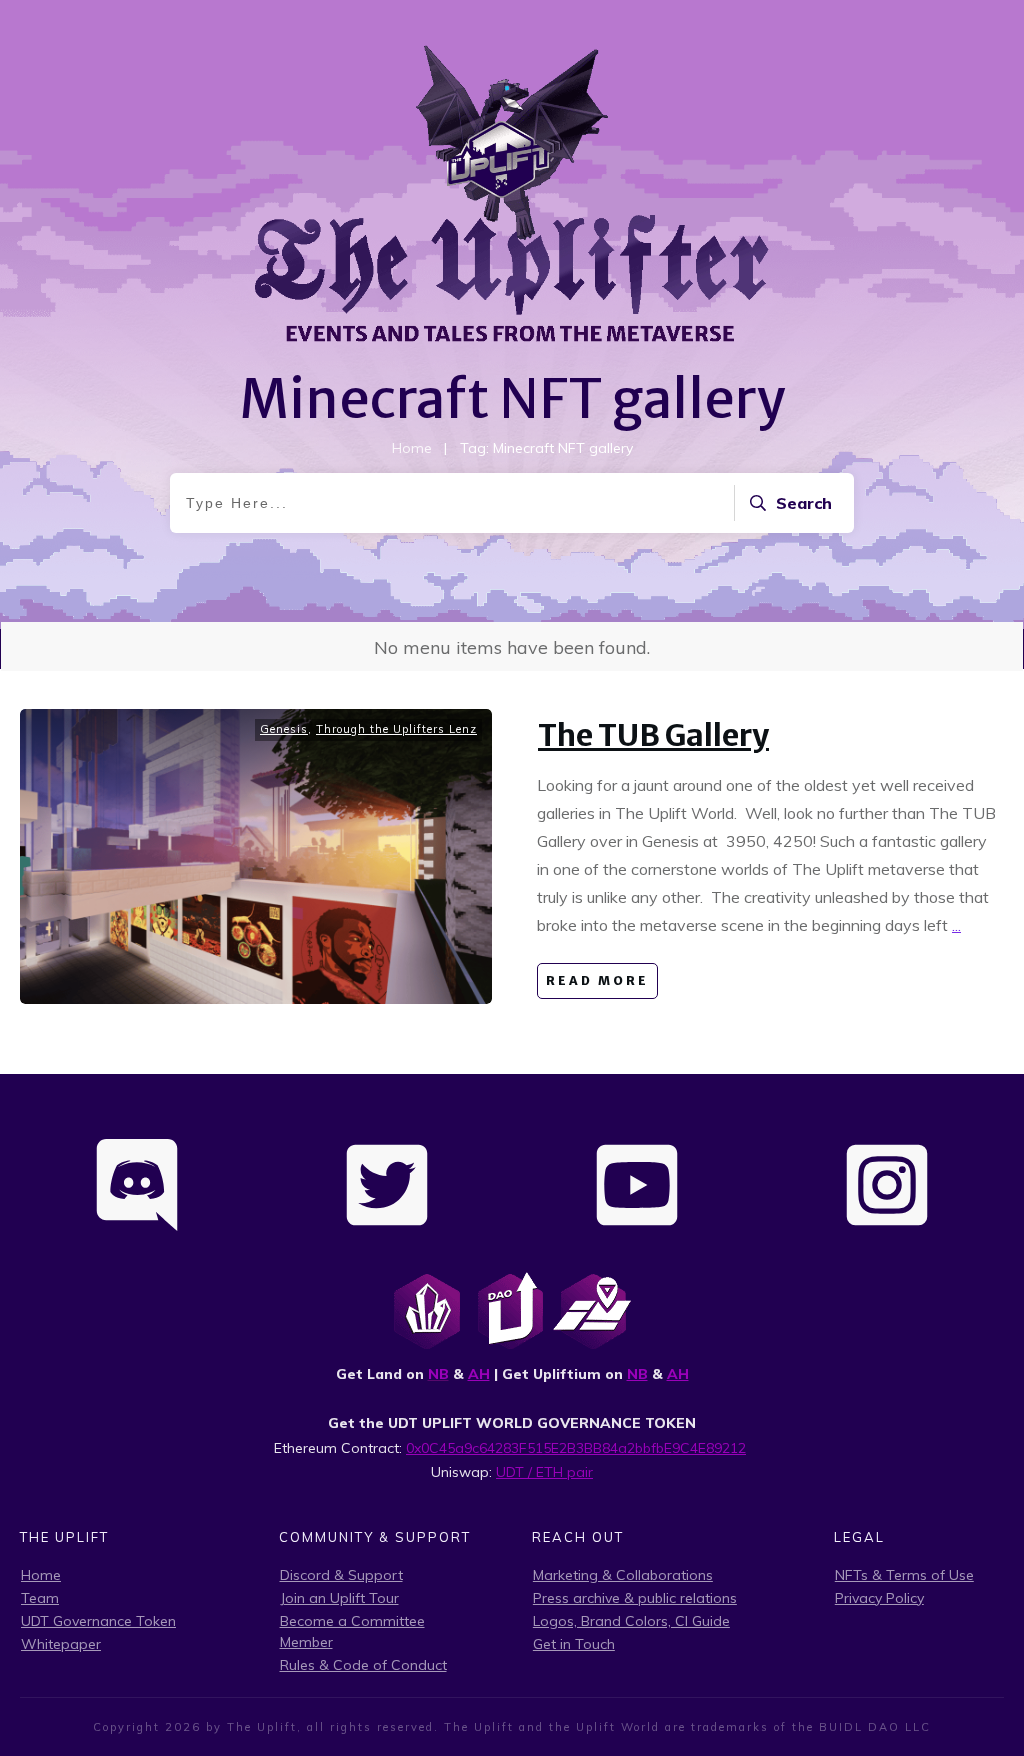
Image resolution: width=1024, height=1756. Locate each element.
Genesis (284, 729)
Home (41, 1575)
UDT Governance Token (98, 1621)
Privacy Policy (879, 1598)
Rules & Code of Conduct (363, 1665)
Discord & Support (341, 1575)
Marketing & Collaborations (623, 1575)
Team (40, 1598)
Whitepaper (61, 1644)
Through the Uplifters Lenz (396, 729)
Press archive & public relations (635, 1598)
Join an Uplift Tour (339, 1598)
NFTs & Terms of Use (904, 1575)
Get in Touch (574, 1644)
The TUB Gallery (653, 735)
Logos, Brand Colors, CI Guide (631, 1621)
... (956, 925)
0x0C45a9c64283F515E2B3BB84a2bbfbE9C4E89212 (576, 1448)
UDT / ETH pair (544, 1472)
